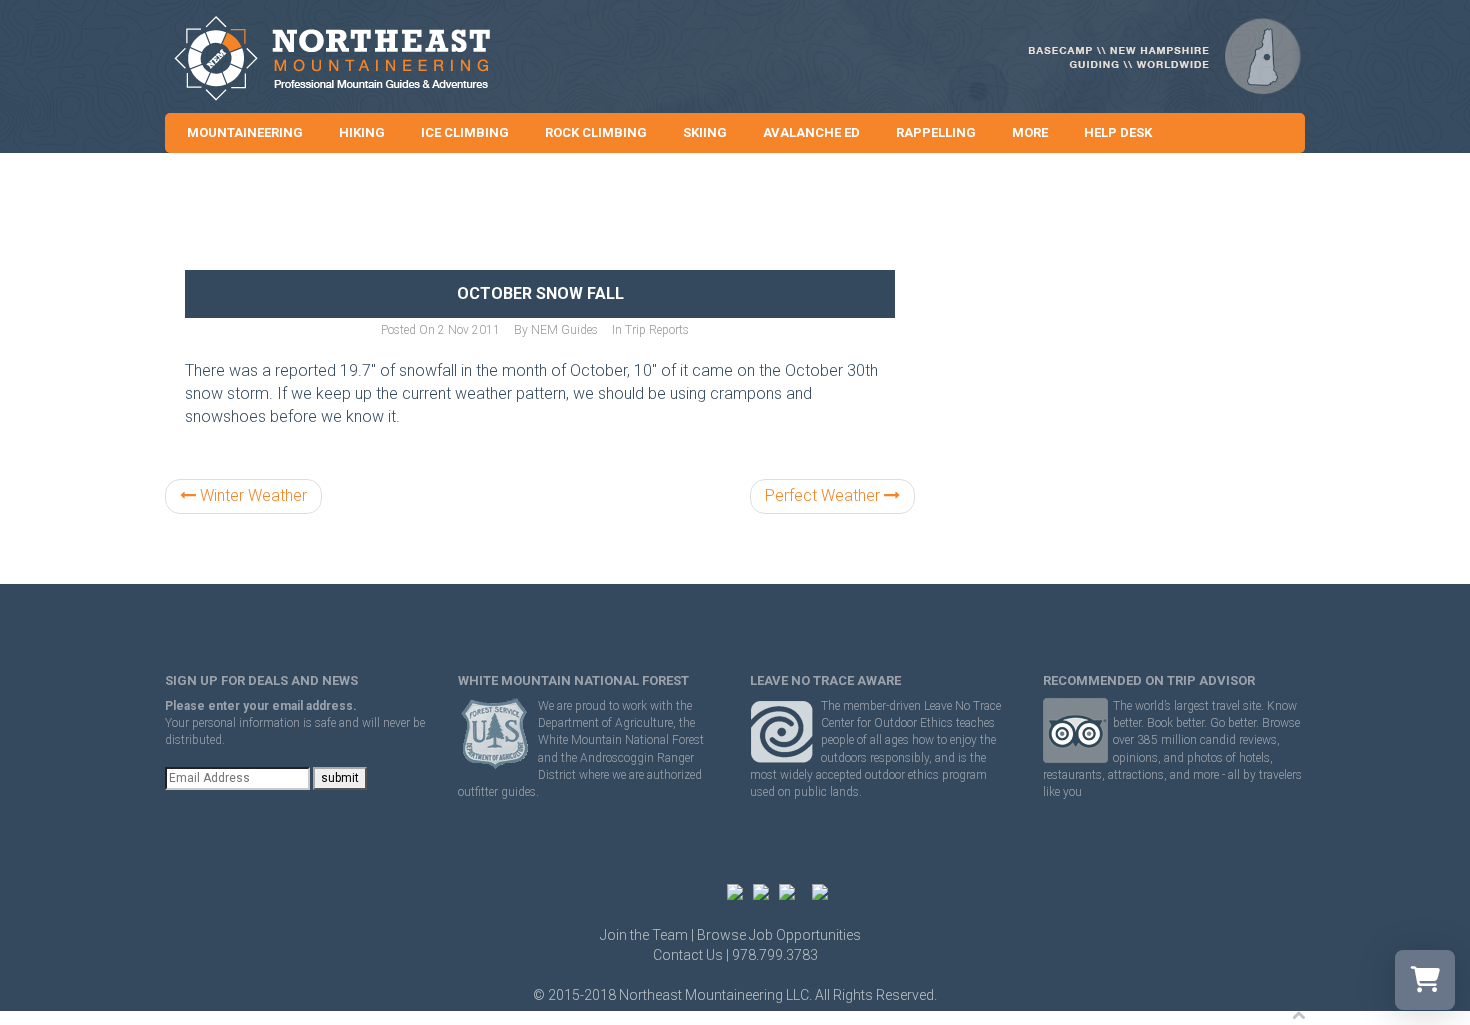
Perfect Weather (824, 495)
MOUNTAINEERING (245, 132)
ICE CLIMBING (465, 132)
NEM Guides (564, 330)
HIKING (362, 132)
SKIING (705, 132)
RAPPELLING (936, 132)
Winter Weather (251, 495)
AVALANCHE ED (811, 132)
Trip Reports (657, 330)
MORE (1030, 132)
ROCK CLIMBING (596, 132)
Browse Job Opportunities (779, 935)
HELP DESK (1118, 132)
